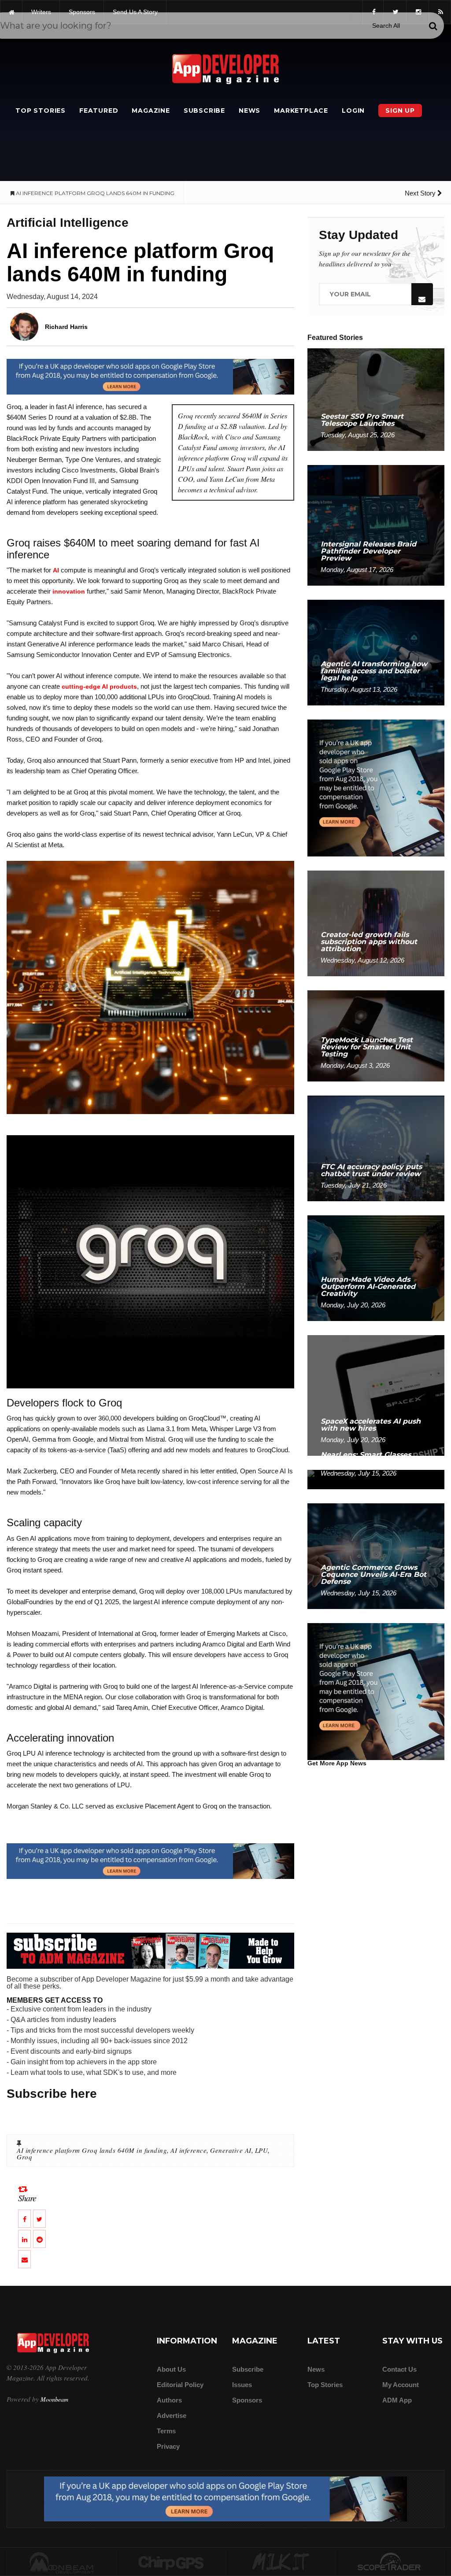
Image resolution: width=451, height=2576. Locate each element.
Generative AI (231, 2150)
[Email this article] (24, 2259)
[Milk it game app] (281, 2562)
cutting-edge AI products (99, 686)
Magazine (151, 111)
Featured (99, 111)
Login (353, 111)
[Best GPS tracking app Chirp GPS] (171, 2562)
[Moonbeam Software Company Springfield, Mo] (62, 2562)
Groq (24, 2157)
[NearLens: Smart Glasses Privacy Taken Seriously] (376, 1479)
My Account (401, 2385)
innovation (69, 591)
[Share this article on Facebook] (24, 2219)
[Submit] (433, 26)
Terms (166, 2431)
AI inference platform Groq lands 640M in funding (92, 2150)
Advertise (172, 2415)
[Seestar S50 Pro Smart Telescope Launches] (376, 399)
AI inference (189, 2150)
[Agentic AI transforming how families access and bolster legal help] (376, 652)
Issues (242, 2385)
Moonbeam (54, 2399)
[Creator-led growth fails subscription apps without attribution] (376, 923)
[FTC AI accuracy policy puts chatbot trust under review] (376, 1148)
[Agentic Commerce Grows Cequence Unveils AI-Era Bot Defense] (376, 1556)
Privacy (168, 2446)
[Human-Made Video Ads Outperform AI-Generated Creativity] (376, 1268)
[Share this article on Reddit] (39, 2239)
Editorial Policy (180, 2385)
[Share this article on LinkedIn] (24, 2239)
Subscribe (204, 111)
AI (56, 570)
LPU (262, 2150)
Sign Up (400, 111)
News (250, 111)
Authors (169, 2400)
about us (171, 2369)
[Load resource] (150, 376)
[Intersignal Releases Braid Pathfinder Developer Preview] (376, 525)
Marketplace (301, 111)
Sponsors (247, 2400)
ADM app (397, 2400)
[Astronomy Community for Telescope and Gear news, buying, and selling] (390, 2562)
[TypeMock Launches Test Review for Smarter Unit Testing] (376, 1035)
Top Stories (41, 111)
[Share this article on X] (39, 2219)
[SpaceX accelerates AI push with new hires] (376, 1395)
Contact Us (399, 2369)
